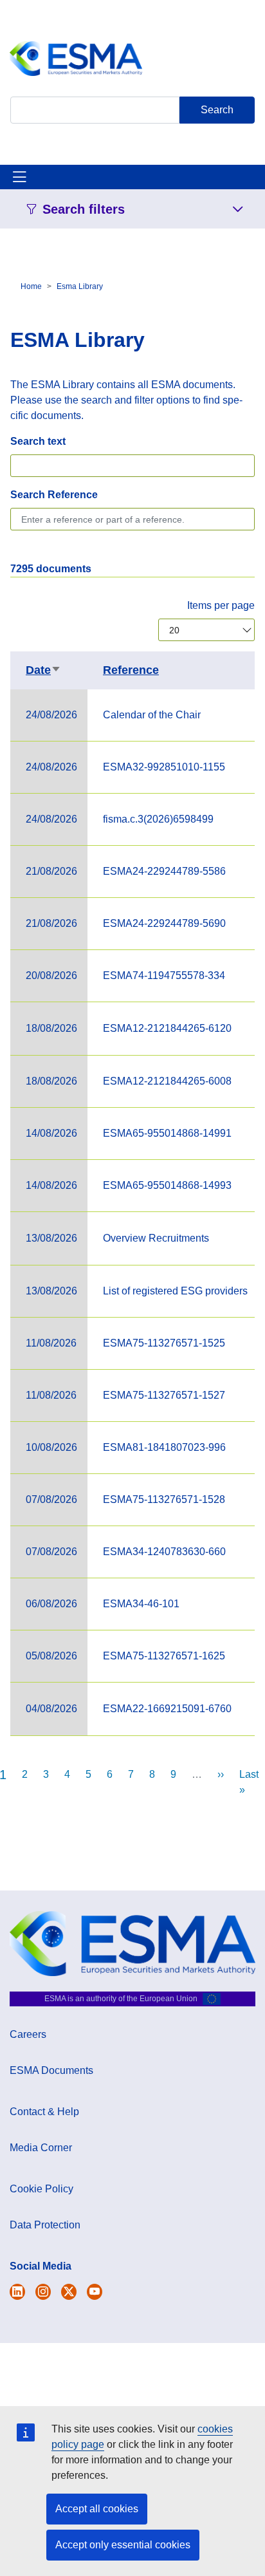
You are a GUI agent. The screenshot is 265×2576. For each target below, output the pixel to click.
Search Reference (54, 495)
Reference (131, 670)
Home (31, 286)
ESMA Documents (51, 2070)
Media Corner (41, 2148)
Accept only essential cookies (123, 2545)
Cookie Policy (41, 2189)
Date (43, 670)
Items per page (221, 605)
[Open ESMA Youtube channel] (95, 2292)
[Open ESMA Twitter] (17, 2292)
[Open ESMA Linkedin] (69, 2292)
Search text (38, 441)
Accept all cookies (97, 2509)
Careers (28, 2034)
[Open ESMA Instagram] (43, 2292)
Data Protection (45, 2225)
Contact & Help (44, 2112)
